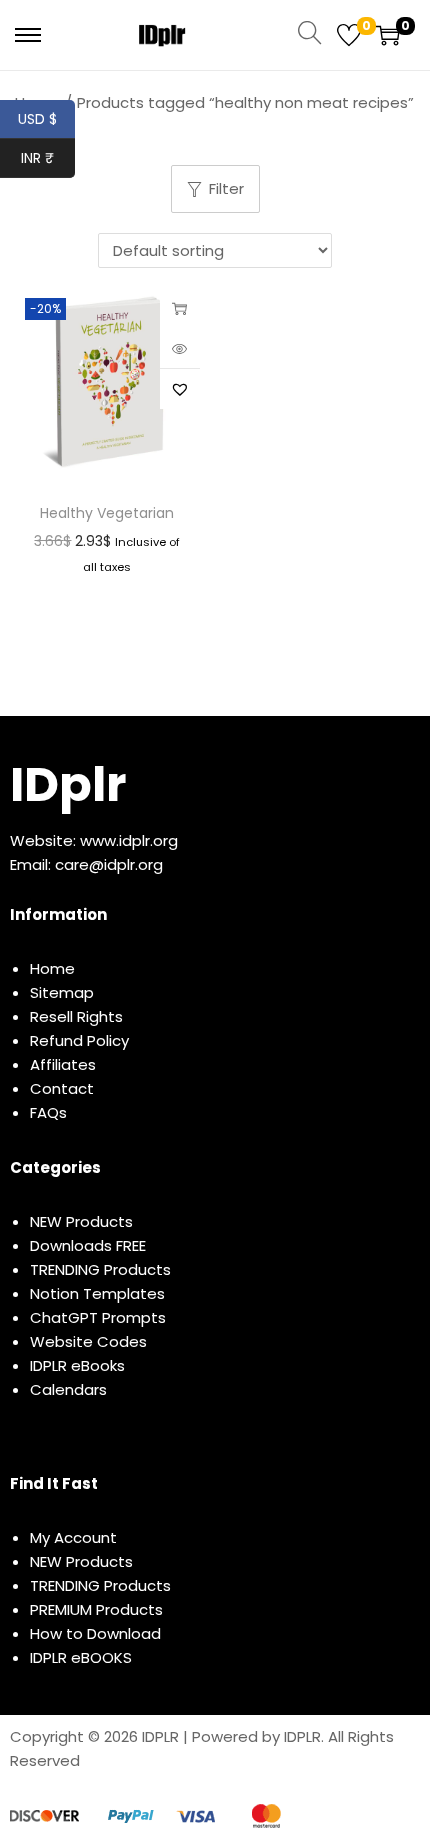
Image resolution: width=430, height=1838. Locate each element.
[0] (349, 35)
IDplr (68, 784)
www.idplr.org (129, 840)
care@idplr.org (109, 864)
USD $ (46, 119)
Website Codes (88, 1341)
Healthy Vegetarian (107, 513)
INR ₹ (48, 158)
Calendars (68, 1389)
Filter (226, 188)
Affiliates (63, 1064)
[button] (180, 389)
